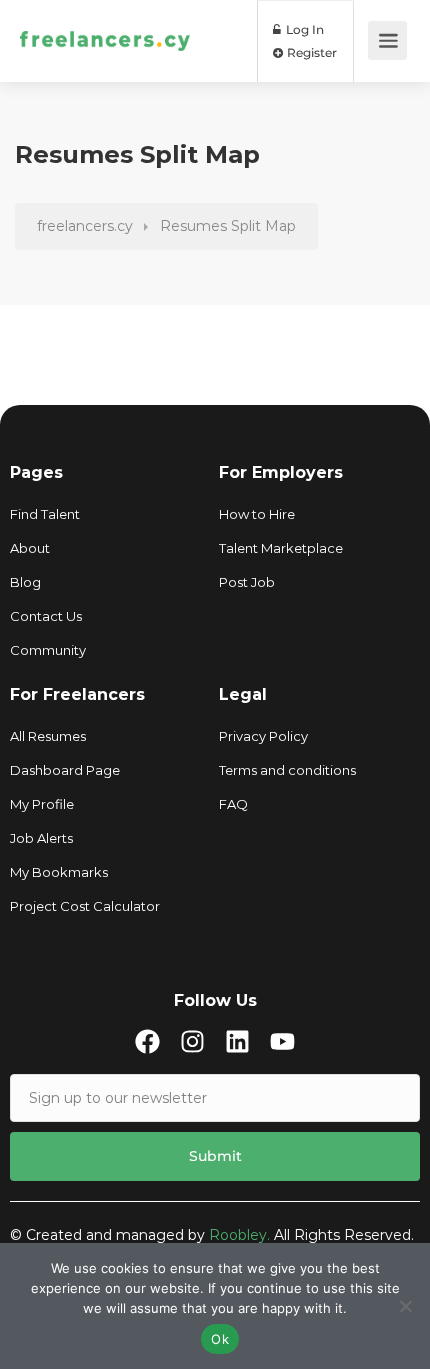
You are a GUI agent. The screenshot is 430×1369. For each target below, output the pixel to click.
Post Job (247, 582)
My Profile (42, 804)
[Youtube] (282, 1041)
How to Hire (257, 514)
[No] (405, 1306)
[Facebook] (147, 1041)
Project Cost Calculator (85, 906)
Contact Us (46, 616)
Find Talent (45, 514)
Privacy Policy (263, 736)
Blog (25, 582)
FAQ (233, 804)
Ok (220, 1339)
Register (310, 52)
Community (48, 650)
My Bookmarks (59, 872)
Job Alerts (41, 838)
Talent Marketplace (281, 548)
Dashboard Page (65, 770)
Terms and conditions (287, 770)
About (30, 548)
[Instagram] (192, 1041)
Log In (303, 29)
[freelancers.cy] (105, 14)
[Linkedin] (237, 1041)
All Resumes (48, 736)
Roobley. (239, 1235)
